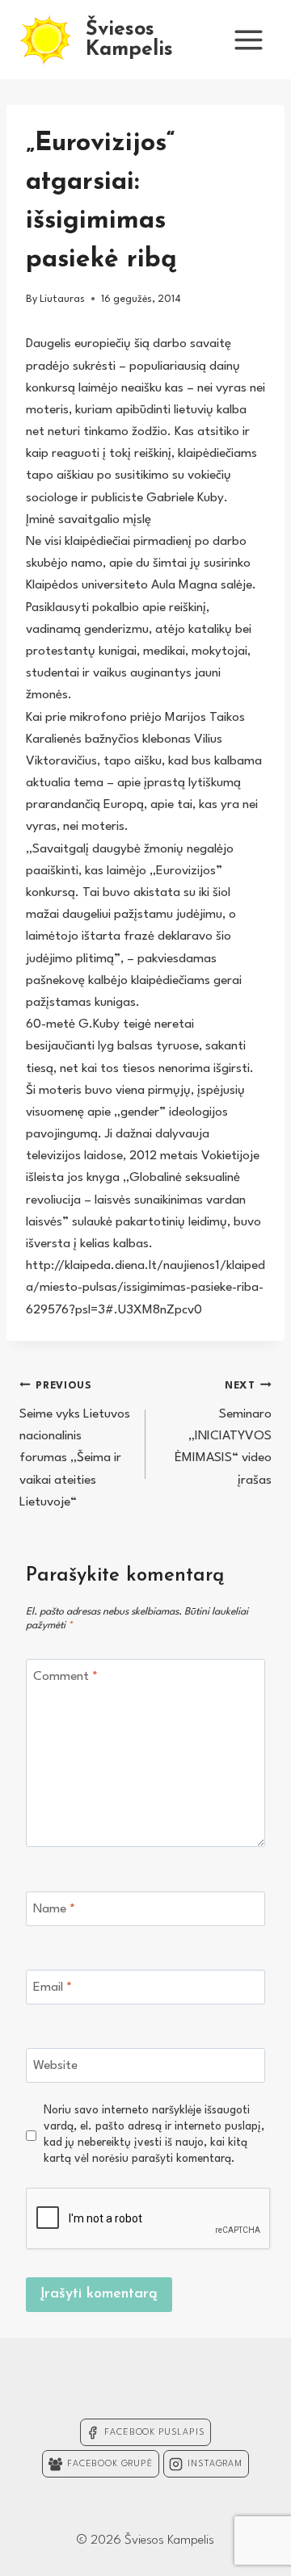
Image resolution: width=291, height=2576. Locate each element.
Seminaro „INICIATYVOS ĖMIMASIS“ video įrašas (223, 1433)
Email (53, 1987)
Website (55, 2066)
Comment (65, 1677)
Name (54, 1909)
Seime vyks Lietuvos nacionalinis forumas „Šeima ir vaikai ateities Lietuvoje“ (75, 1444)
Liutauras (62, 299)
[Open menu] (248, 40)
